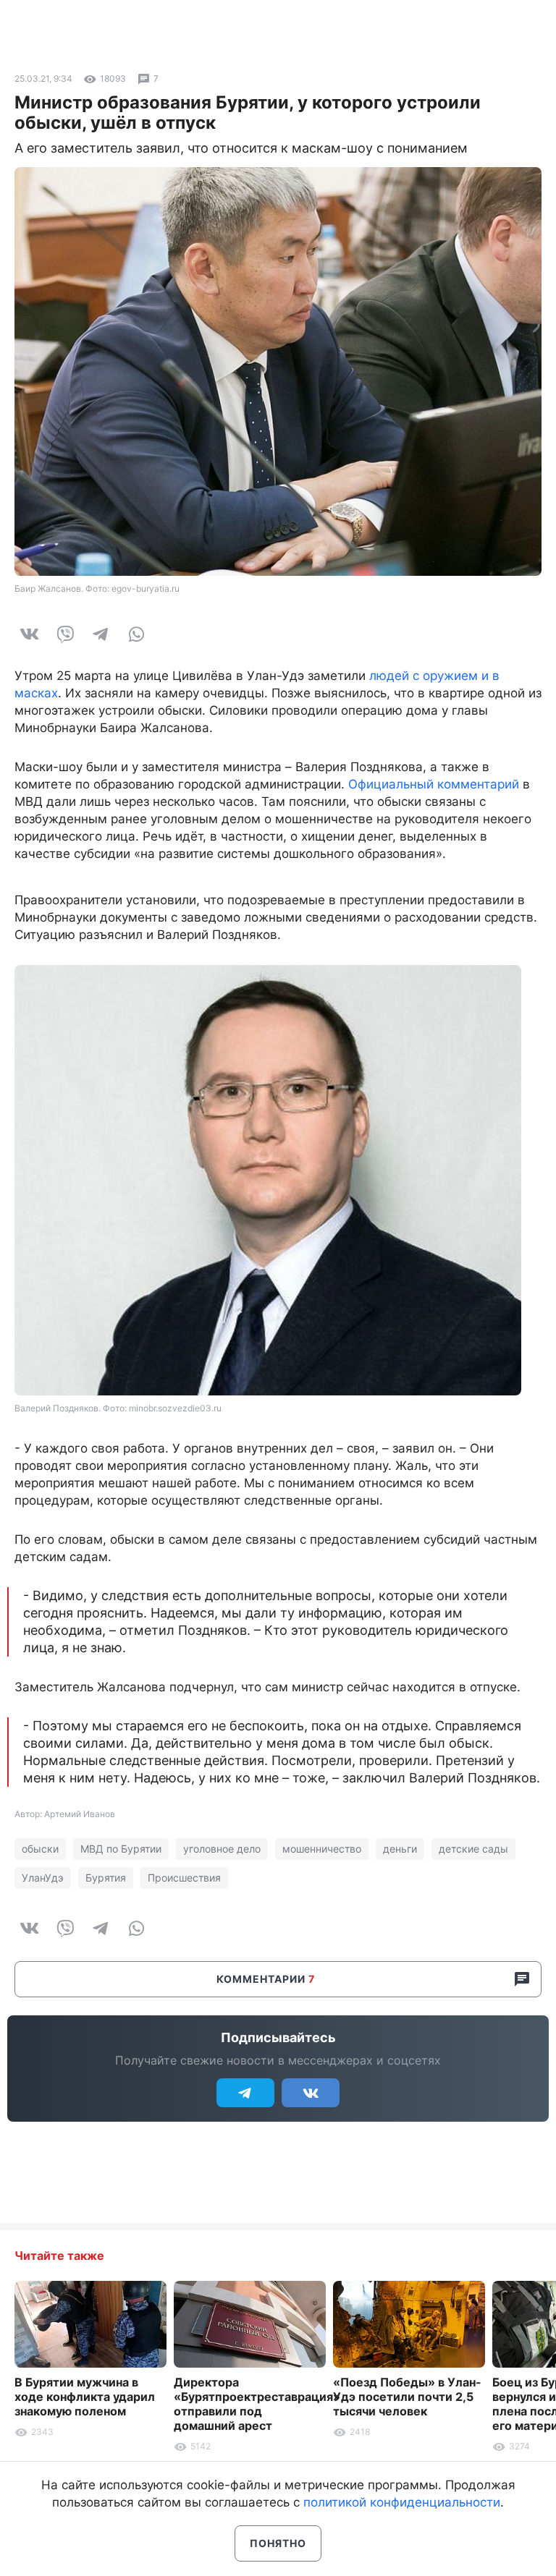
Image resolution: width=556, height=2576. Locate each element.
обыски (40, 1849)
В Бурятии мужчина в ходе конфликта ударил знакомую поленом (85, 2397)
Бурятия (106, 1878)
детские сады (473, 1849)
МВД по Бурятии (121, 1849)
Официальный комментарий (434, 784)
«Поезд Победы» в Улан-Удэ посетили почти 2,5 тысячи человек (407, 2397)
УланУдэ (43, 1878)
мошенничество (322, 1849)
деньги (400, 1849)
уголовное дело (222, 1849)
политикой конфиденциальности (402, 2502)
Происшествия (184, 1878)
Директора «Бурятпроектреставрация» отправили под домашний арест (257, 2404)
